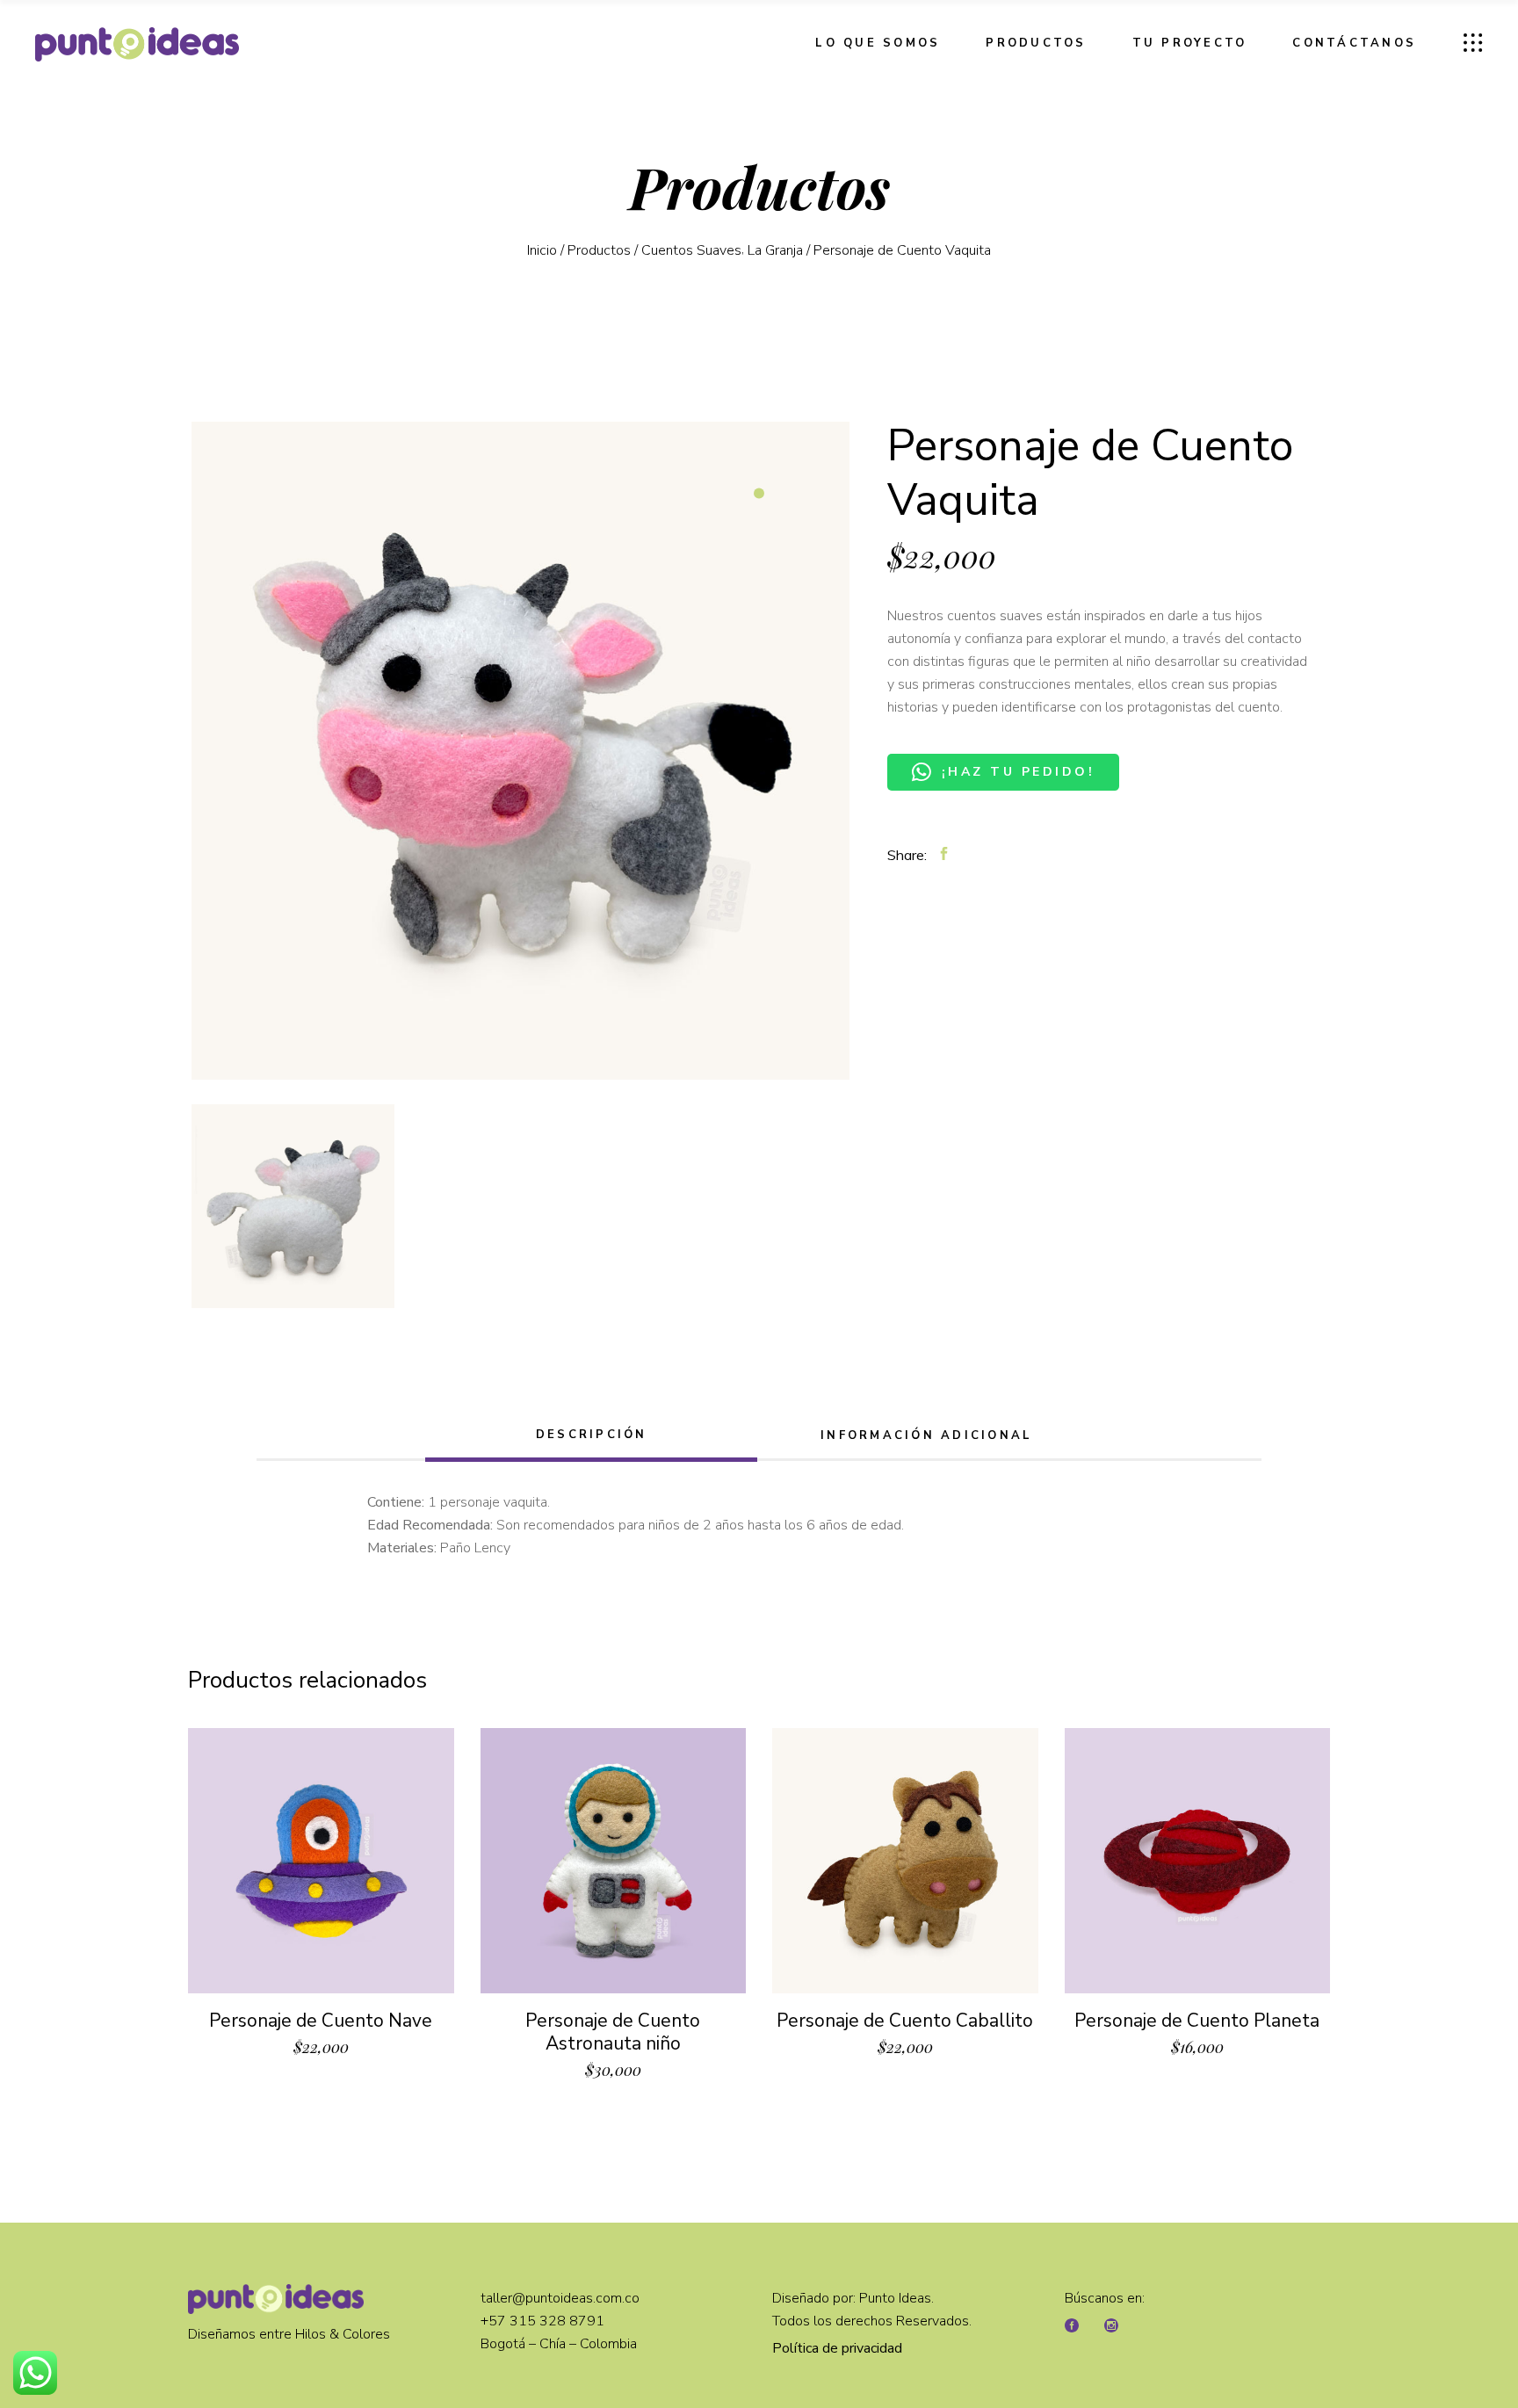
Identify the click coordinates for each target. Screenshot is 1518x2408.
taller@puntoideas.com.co (560, 2298)
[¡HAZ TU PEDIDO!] (1003, 754)
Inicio (542, 250)
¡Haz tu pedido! (1019, 772)
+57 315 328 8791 (544, 2321)
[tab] (591, 1437)
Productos (599, 250)
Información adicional (926, 1435)
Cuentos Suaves (691, 250)
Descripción (592, 1435)
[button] (1003, 754)
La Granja (775, 250)
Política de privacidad (837, 2348)
